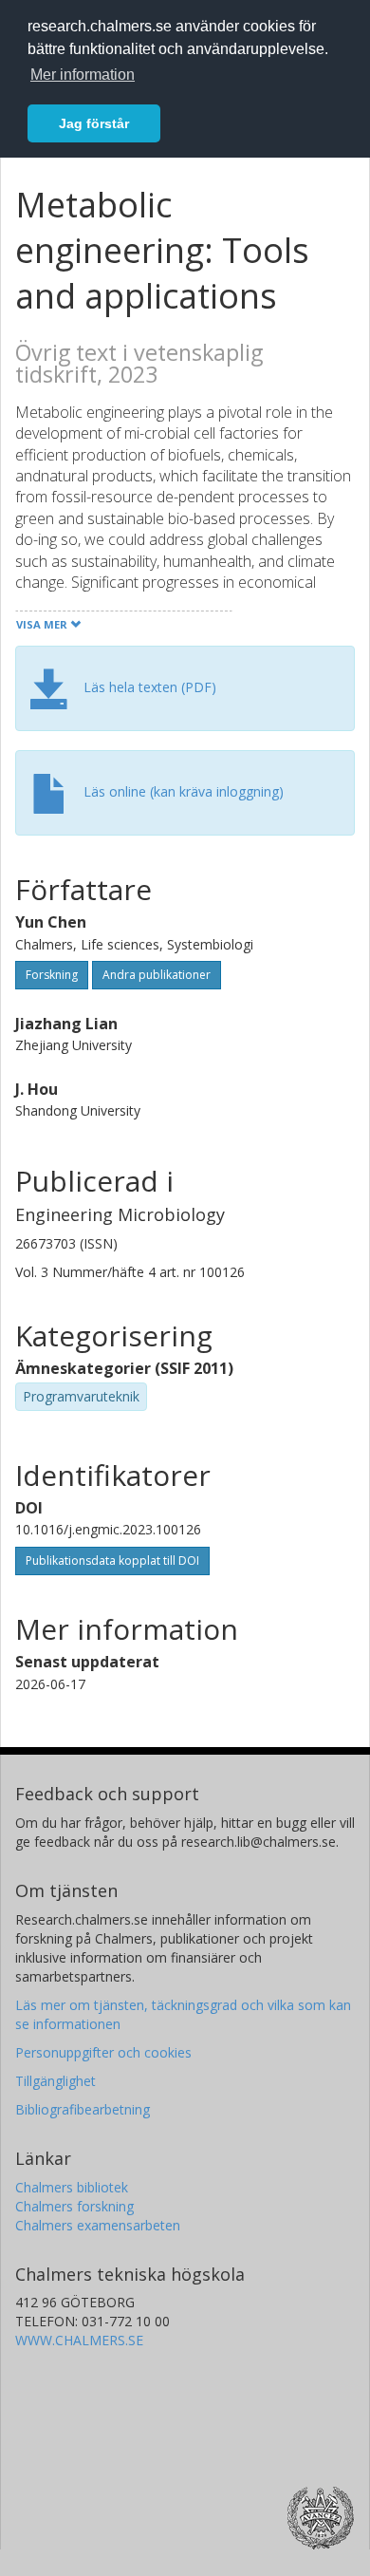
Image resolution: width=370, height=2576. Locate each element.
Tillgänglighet (55, 2081)
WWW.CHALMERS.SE (79, 2340)
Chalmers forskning (74, 2206)
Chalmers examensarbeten (98, 2225)
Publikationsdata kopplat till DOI (112, 1561)
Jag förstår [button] (94, 123)
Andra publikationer (157, 975)
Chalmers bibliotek (72, 2187)
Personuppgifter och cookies (103, 2052)
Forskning (52, 975)
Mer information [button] (83, 75)
